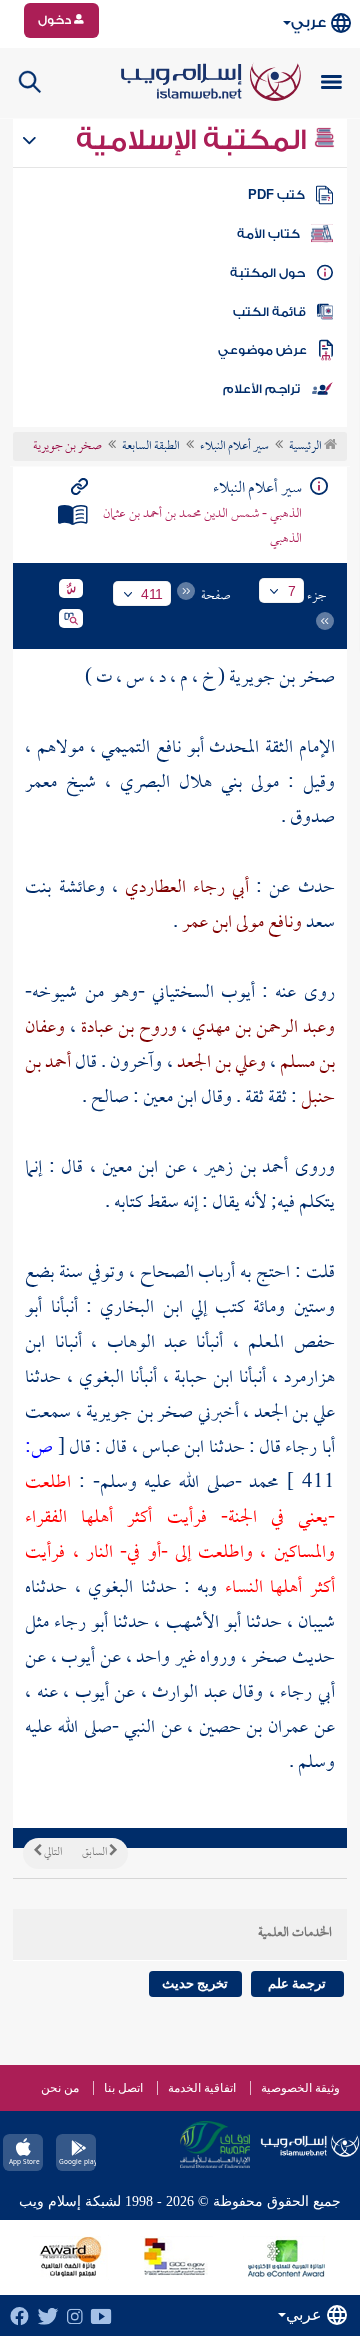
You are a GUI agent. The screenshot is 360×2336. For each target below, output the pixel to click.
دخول (56, 20)
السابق (95, 1853)
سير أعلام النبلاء (234, 447)
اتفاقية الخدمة (202, 2088)
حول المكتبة (267, 273)
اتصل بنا (123, 2088)
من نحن (60, 2088)
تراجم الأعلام (261, 389)
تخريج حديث (195, 1983)
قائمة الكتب (269, 312)
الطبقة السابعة (151, 447)
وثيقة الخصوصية (300, 2088)
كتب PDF (276, 195)
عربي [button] (308, 22)
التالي (52, 1853)
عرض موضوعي (262, 350)
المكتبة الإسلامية (194, 140)
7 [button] (292, 591)
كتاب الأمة (268, 234)
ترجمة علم (297, 1983)
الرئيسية (306, 447)
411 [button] (152, 594)
